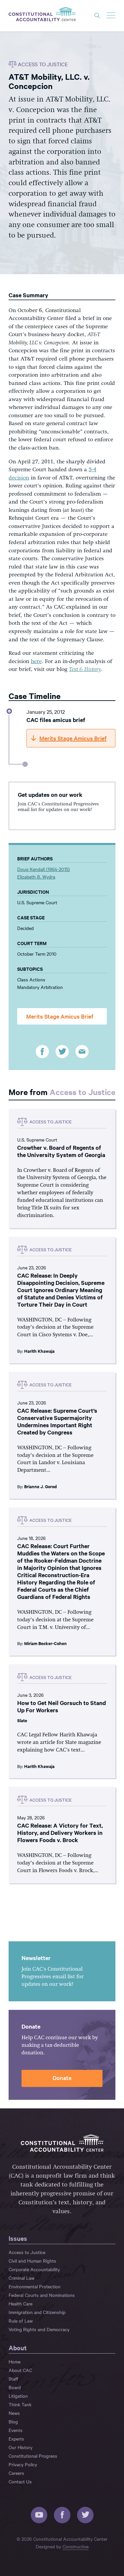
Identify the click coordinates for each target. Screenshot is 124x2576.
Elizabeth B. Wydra (36, 877)
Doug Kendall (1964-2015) (43, 869)
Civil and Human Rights (32, 2261)
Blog (13, 2421)
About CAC (20, 2370)
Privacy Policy (23, 2464)
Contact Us (20, 2481)
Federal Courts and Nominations (42, 2295)
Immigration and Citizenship (37, 2312)
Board (15, 2387)
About (18, 2348)
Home (15, 2361)
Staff (13, 2379)
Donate (62, 2078)
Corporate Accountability (34, 2269)
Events (16, 2430)
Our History (21, 2447)
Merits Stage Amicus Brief (60, 1016)
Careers (16, 2473)
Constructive (76, 2546)
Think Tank (20, 2404)
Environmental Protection (35, 2286)
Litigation (18, 2396)
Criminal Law (21, 2278)
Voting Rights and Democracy (39, 2329)
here (36, 662)
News (14, 2413)
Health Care (21, 2303)
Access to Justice (83, 1092)
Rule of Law (21, 2321)
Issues (18, 2238)
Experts (16, 2439)
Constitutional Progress (33, 2456)
